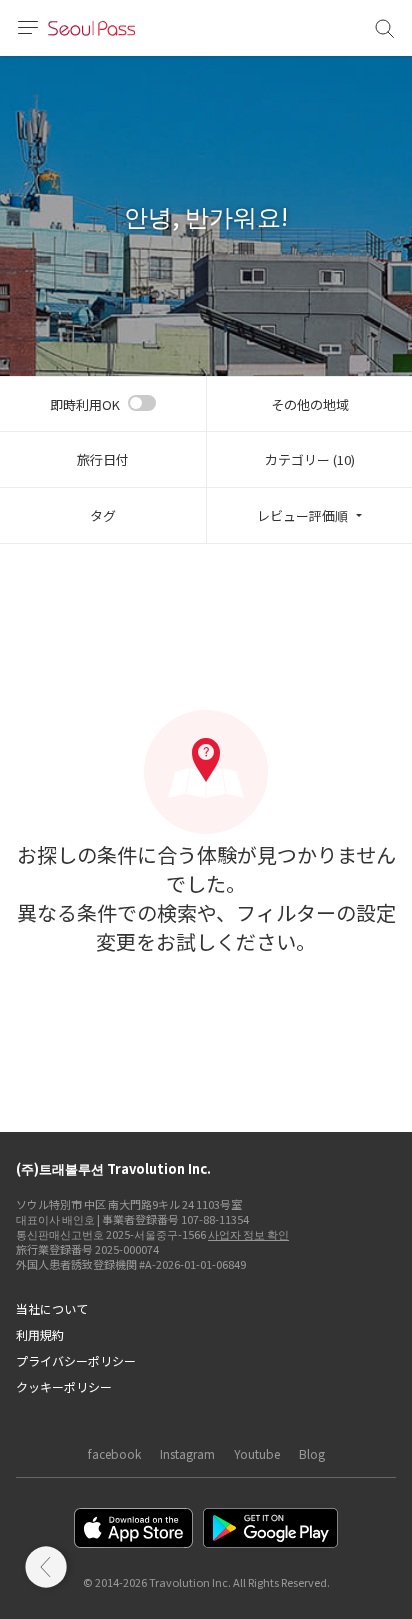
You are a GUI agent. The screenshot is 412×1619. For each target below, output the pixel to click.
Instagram (187, 1453)
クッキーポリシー (64, 1386)
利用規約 (40, 1334)
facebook (114, 1453)
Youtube (257, 1453)
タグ (103, 515)
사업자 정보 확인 (248, 1234)
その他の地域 (310, 404)
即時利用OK (85, 404)
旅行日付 (103, 459)
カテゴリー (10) (310, 459)
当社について (52, 1308)
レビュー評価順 (302, 515)
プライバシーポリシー (76, 1360)
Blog (312, 1453)
